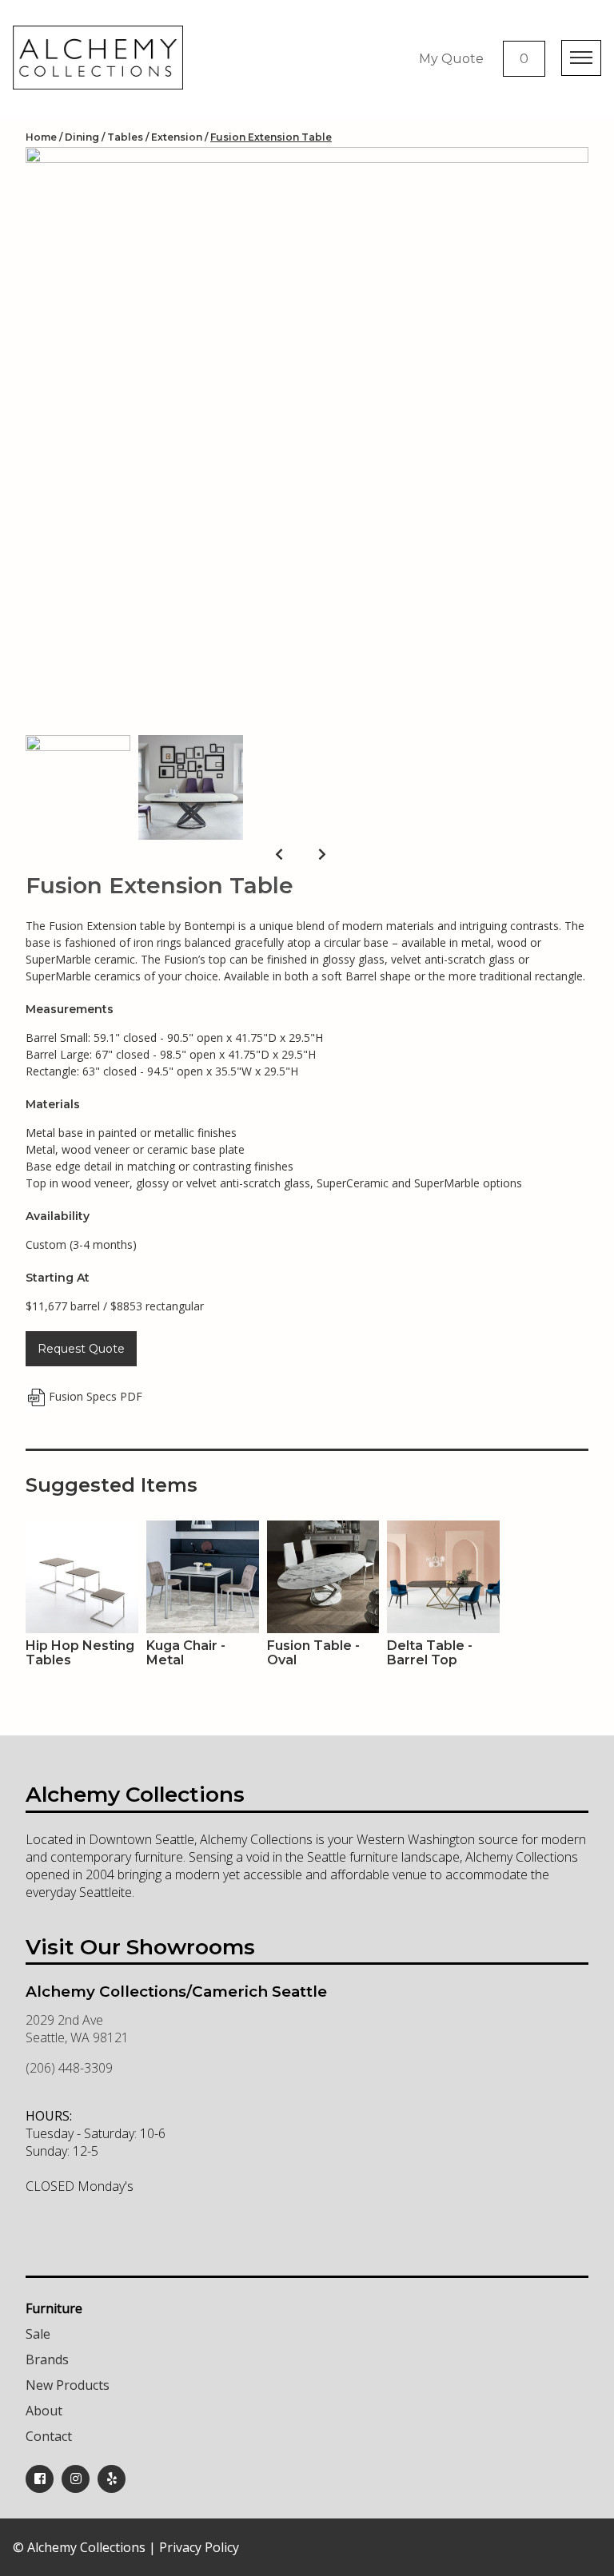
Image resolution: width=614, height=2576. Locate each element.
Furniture (54, 2308)
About (44, 2411)
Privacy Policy (199, 2547)
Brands (47, 2359)
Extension (177, 137)
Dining (82, 137)
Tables (125, 137)
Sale (38, 2334)
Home (41, 137)
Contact (49, 2436)
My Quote (451, 59)
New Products (68, 2385)
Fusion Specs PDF (96, 1396)
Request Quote (81, 1349)
